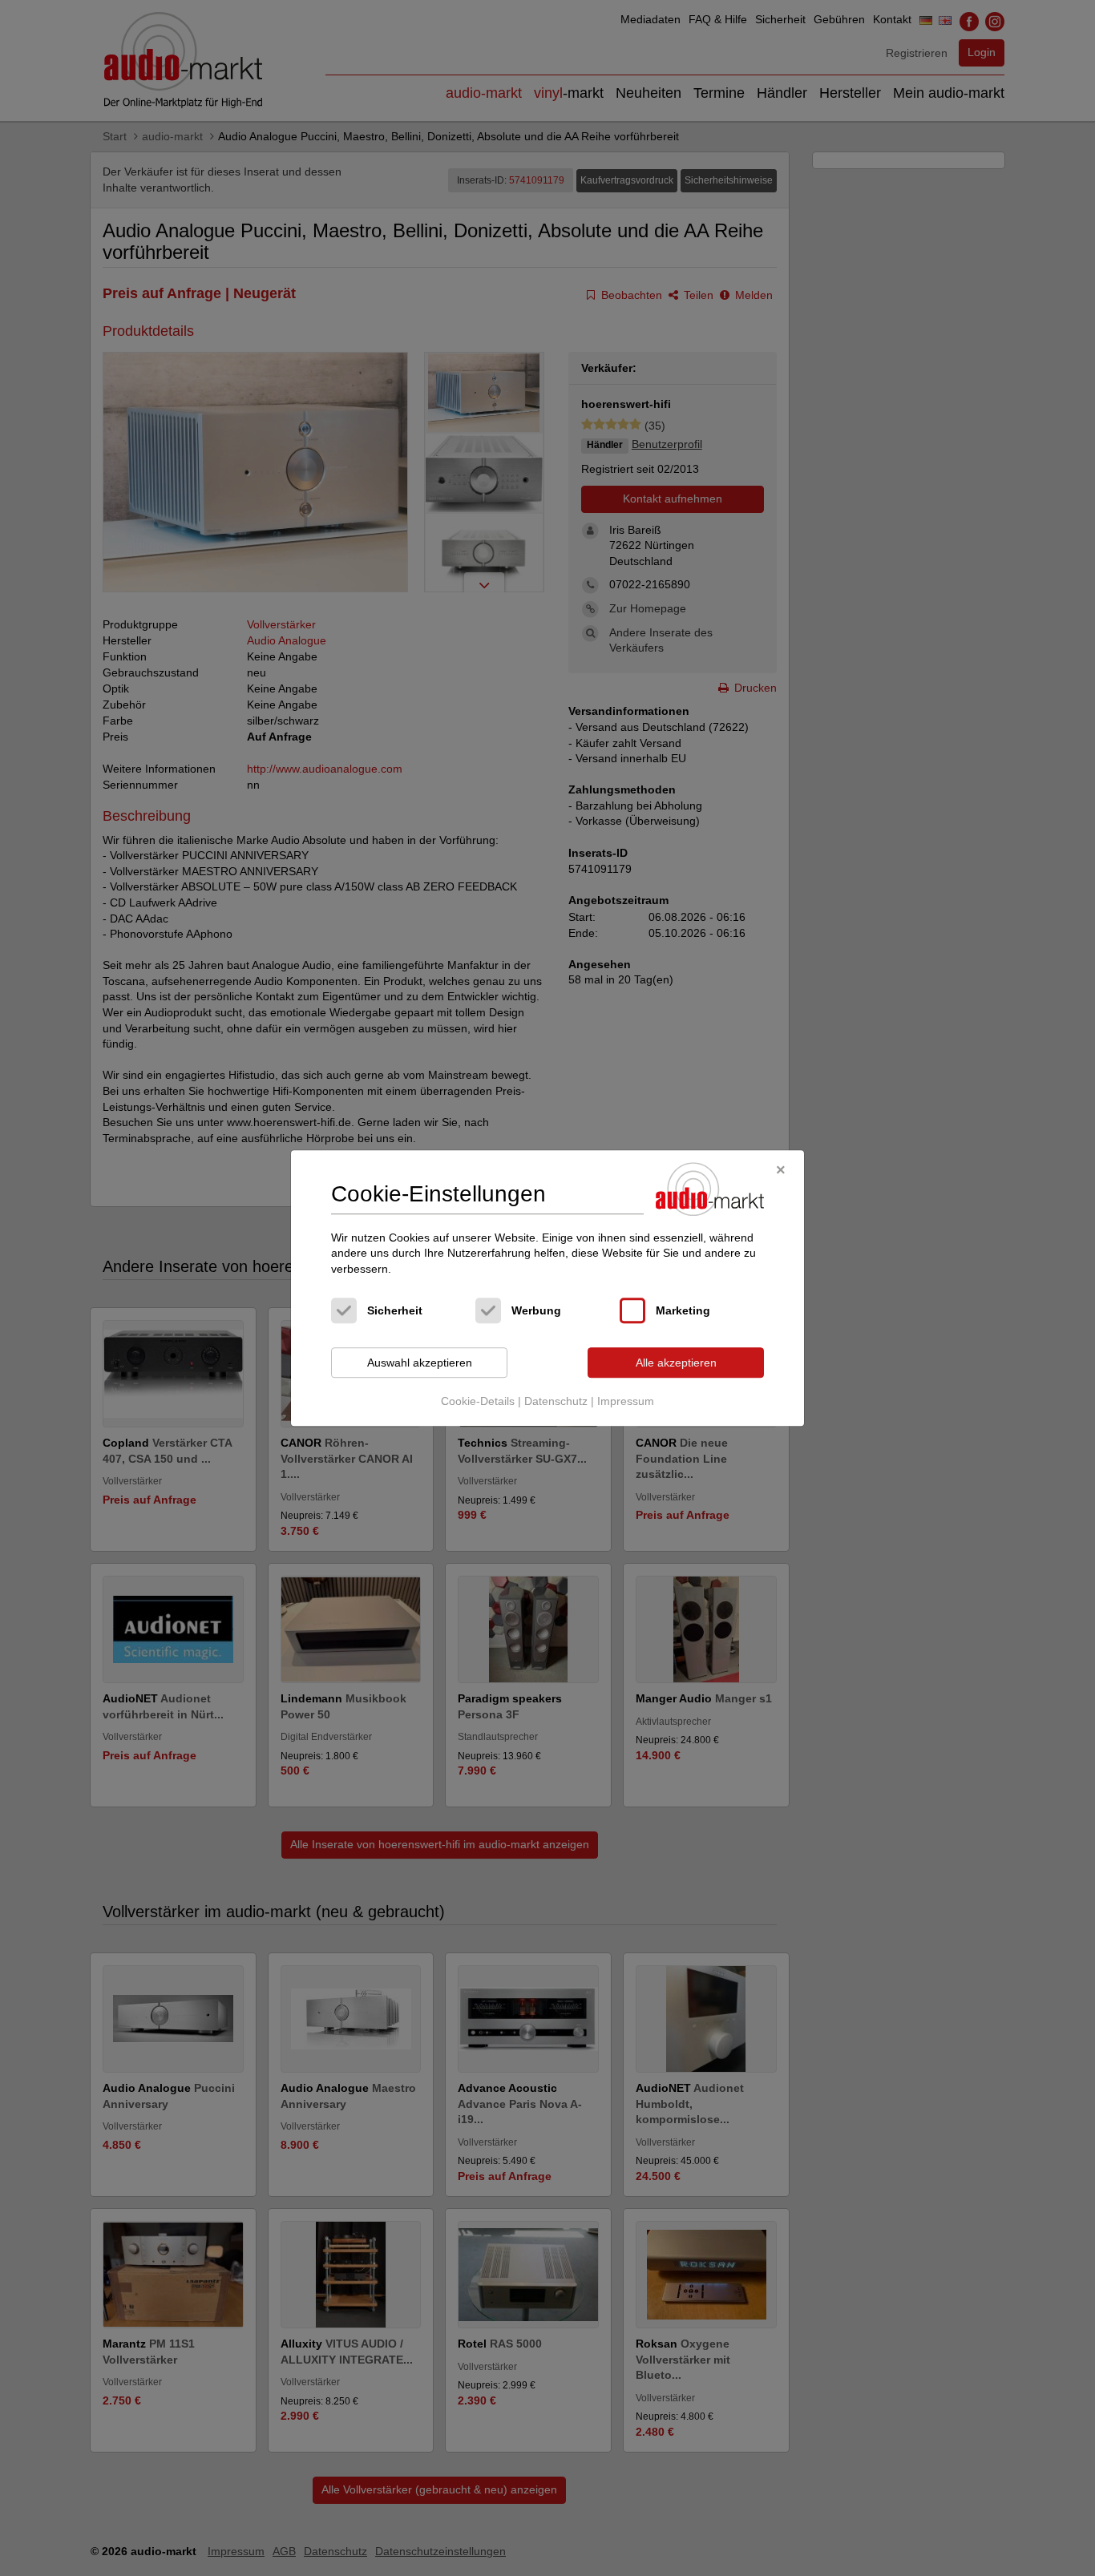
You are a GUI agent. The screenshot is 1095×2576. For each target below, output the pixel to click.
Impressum (626, 1401)
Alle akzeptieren (676, 1363)
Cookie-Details (478, 1401)
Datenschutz (556, 1401)
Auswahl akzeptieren (420, 1363)
